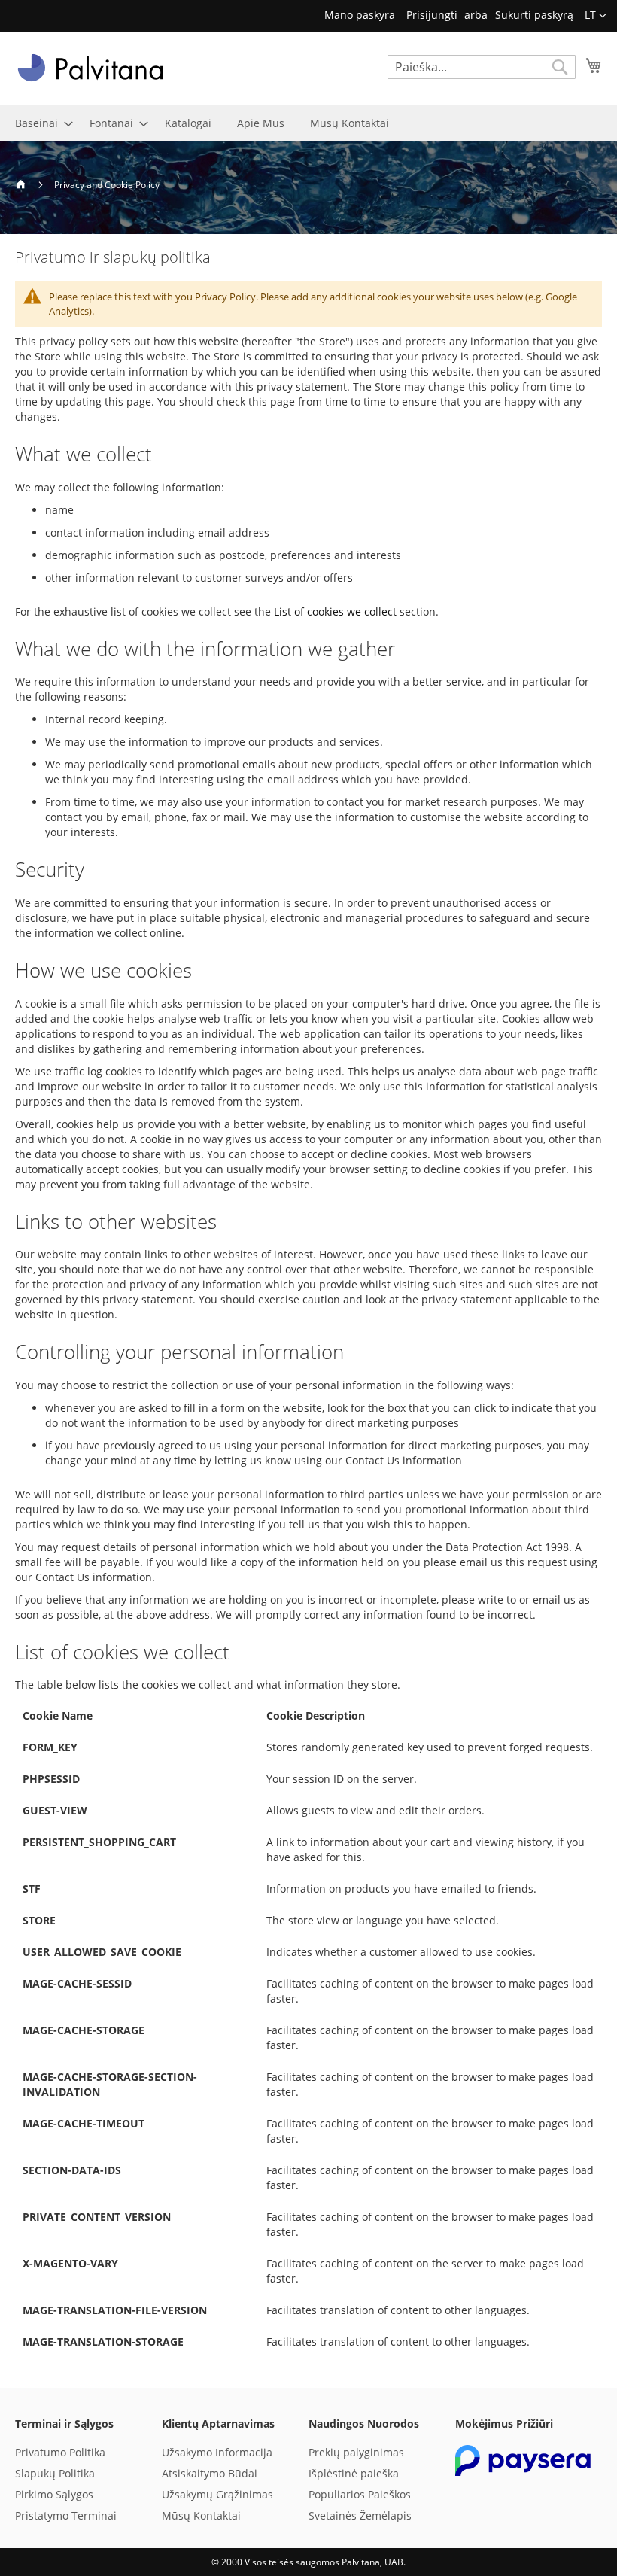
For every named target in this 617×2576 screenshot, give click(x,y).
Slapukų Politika (55, 2473)
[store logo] (90, 68)
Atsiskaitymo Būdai (210, 2473)
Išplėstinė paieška (354, 2473)
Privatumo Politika (60, 2452)
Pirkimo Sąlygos (54, 2494)
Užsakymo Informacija (217, 2452)
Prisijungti (432, 15)
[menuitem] (40, 123)
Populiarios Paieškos (360, 2494)
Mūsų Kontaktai (201, 2515)
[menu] (308, 123)
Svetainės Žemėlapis (360, 2515)
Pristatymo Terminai (66, 2515)
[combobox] (482, 67)
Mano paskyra (360, 15)
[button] (596, 16)
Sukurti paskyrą (534, 15)
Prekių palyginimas (356, 2452)
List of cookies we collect (335, 611)
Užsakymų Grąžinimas (217, 2494)
